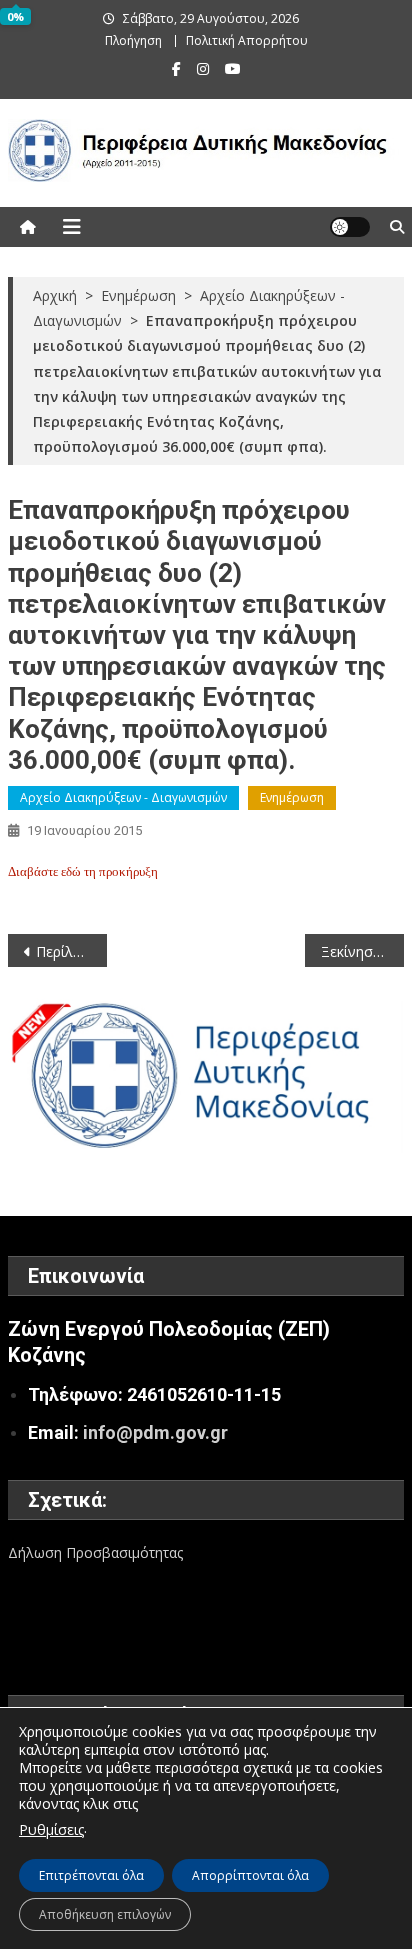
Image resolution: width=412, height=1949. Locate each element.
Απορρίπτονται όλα (250, 1875)
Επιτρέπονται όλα (91, 1875)
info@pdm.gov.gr (155, 1432)
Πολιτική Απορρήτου (247, 40)
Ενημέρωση (292, 797)
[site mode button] (350, 227)
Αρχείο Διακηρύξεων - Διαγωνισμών (123, 797)
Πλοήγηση (133, 40)
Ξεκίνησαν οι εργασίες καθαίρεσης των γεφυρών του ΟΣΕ (362, 951)
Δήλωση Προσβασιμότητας (95, 1552)
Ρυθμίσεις (51, 1829)
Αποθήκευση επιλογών (105, 1914)
